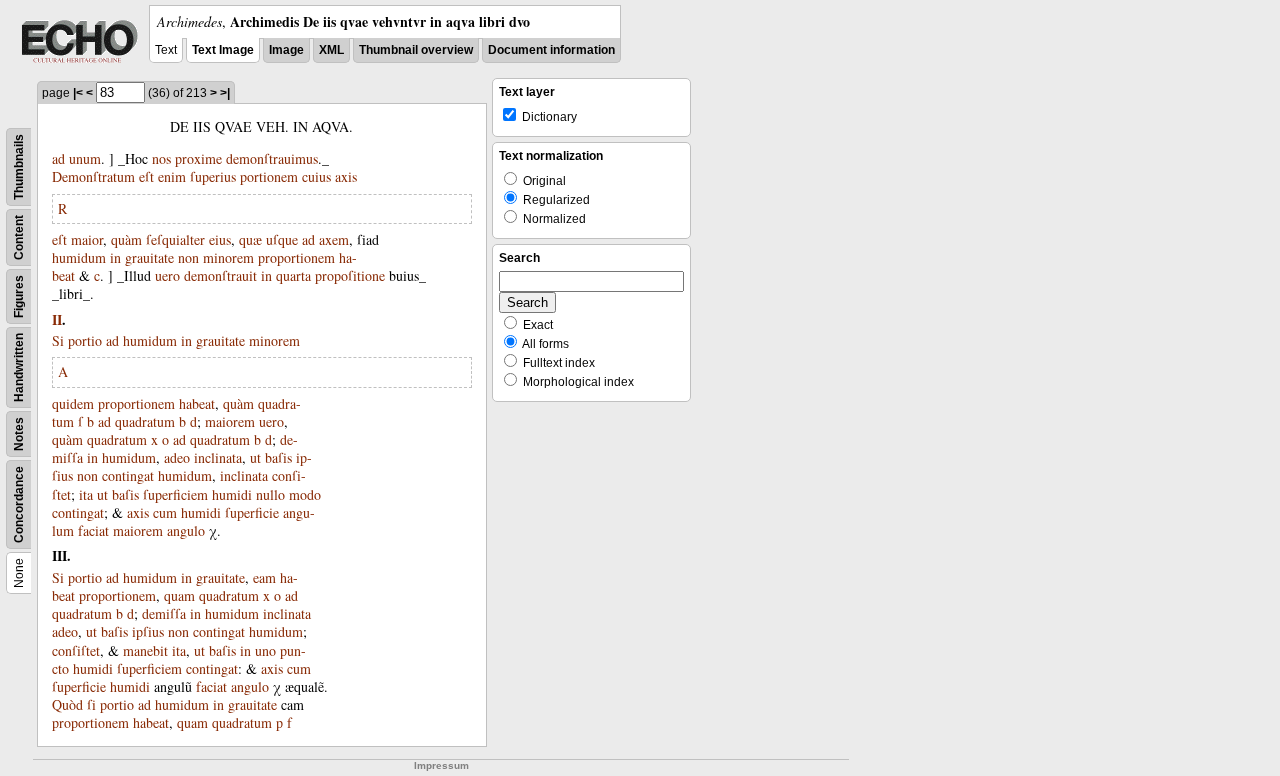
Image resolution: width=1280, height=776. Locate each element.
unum (85, 158)
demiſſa (164, 613)
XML (331, 50)
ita (86, 494)
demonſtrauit (220, 275)
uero (167, 275)
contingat (128, 475)
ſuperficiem (175, 494)
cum (165, 512)
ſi (91, 704)
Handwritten (19, 367)
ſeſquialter (175, 239)
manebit (145, 650)
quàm (126, 239)
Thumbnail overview (416, 50)
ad (58, 158)
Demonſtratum (93, 176)
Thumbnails (19, 167)
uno (265, 650)
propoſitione (350, 275)
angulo (186, 530)
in (115, 257)
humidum (79, 257)
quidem (73, 403)
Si (58, 340)
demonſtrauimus (272, 158)
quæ (250, 239)
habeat (197, 403)
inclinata (218, 457)
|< (78, 93)
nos (161, 158)
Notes (19, 434)
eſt (146, 176)
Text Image (223, 50)
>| (225, 93)
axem (334, 239)
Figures (19, 296)
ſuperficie (252, 512)
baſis (278, 457)
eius (220, 239)
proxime (198, 158)
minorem (228, 257)
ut (255, 457)
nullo (270, 494)
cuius (316, 176)
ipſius (148, 631)
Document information (551, 50)
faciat (93, 530)
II (57, 319)
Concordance (19, 504)
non (188, 257)
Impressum (441, 765)
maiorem (230, 421)
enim (172, 176)
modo (305, 494)
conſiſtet (76, 650)
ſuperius (213, 176)
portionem (269, 176)
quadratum (145, 421)
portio (85, 340)
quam (179, 595)
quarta (293, 275)
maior (87, 239)
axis (346, 176)
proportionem (296, 257)
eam (264, 577)
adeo (177, 457)
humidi (232, 494)
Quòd (67, 704)
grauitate (149, 257)
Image (286, 50)
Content (19, 237)
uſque (282, 239)
